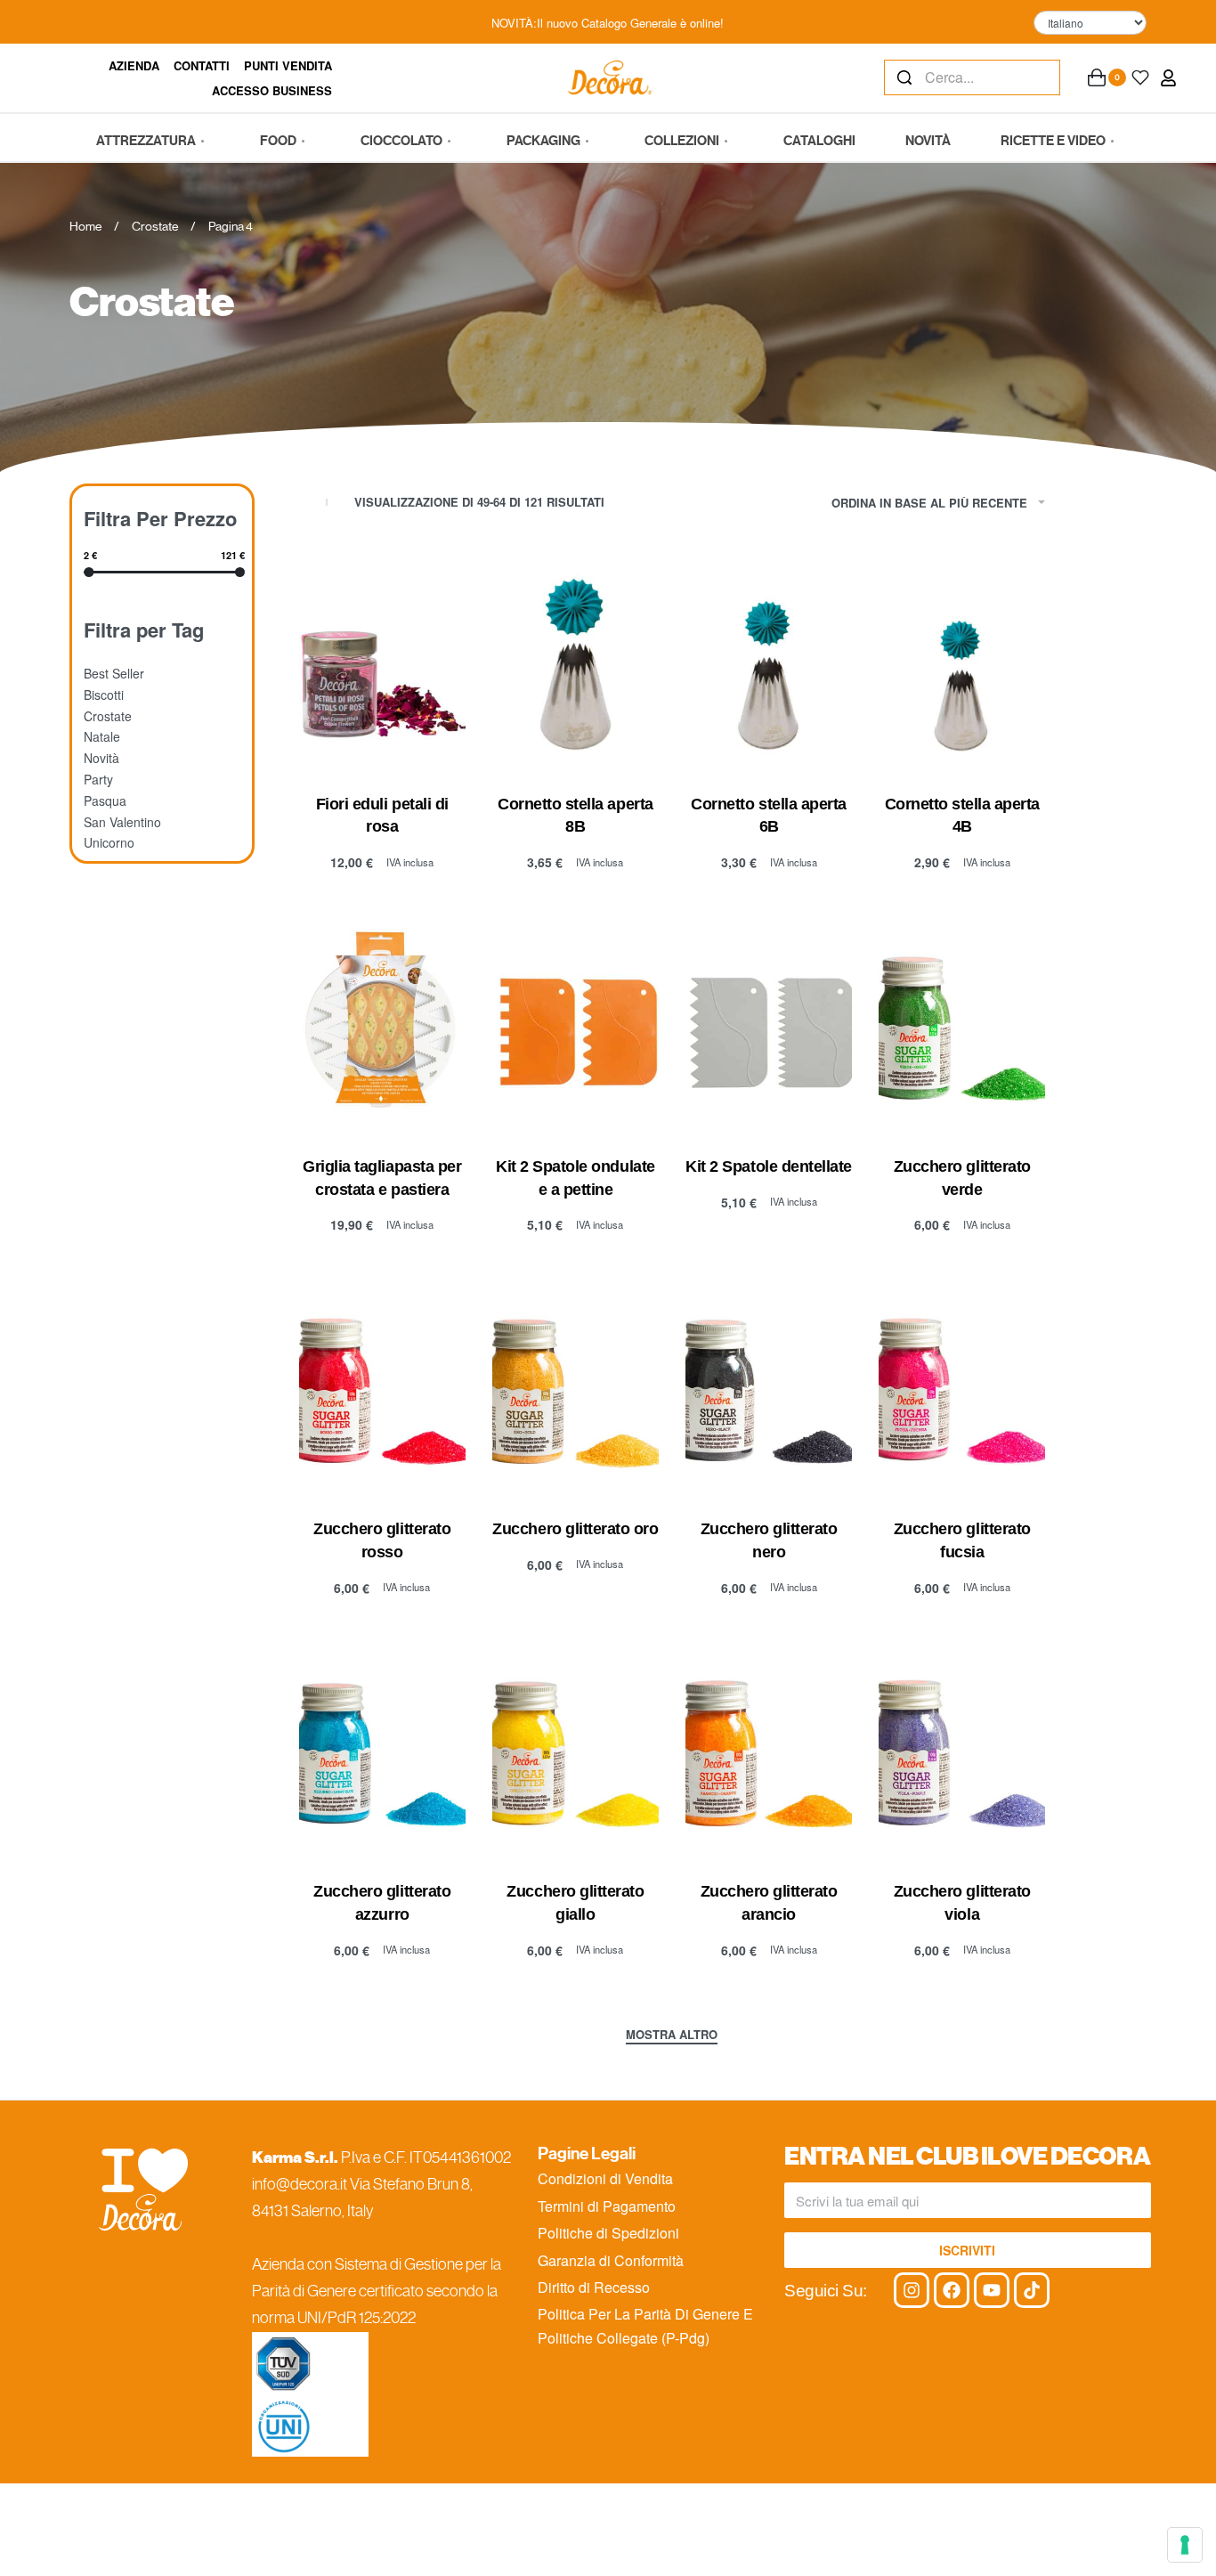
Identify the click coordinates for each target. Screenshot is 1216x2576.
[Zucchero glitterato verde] (962, 1022)
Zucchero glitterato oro (575, 1529)
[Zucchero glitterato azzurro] (382, 1747)
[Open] (1140, 77)
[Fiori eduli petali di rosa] (382, 659)
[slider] (89, 571)
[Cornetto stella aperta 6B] (769, 659)
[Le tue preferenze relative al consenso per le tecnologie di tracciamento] (1185, 2545)
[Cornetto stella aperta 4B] (962, 659)
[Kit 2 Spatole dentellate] (769, 1022)
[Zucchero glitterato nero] (769, 1385)
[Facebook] (952, 2290)
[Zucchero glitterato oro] (576, 1385)
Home (85, 226)
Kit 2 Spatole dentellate (768, 1166)
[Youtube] (992, 2290)
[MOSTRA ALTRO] (672, 2036)
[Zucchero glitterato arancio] (769, 1747)
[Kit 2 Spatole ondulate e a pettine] (576, 1022)
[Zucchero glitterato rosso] (382, 1385)
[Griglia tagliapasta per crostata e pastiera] (382, 1022)
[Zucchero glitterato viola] (962, 1747)
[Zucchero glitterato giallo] (576, 1747)
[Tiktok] (1032, 2290)
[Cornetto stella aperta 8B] (576, 659)
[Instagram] (912, 2290)
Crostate (155, 226)
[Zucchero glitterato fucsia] (962, 1385)
